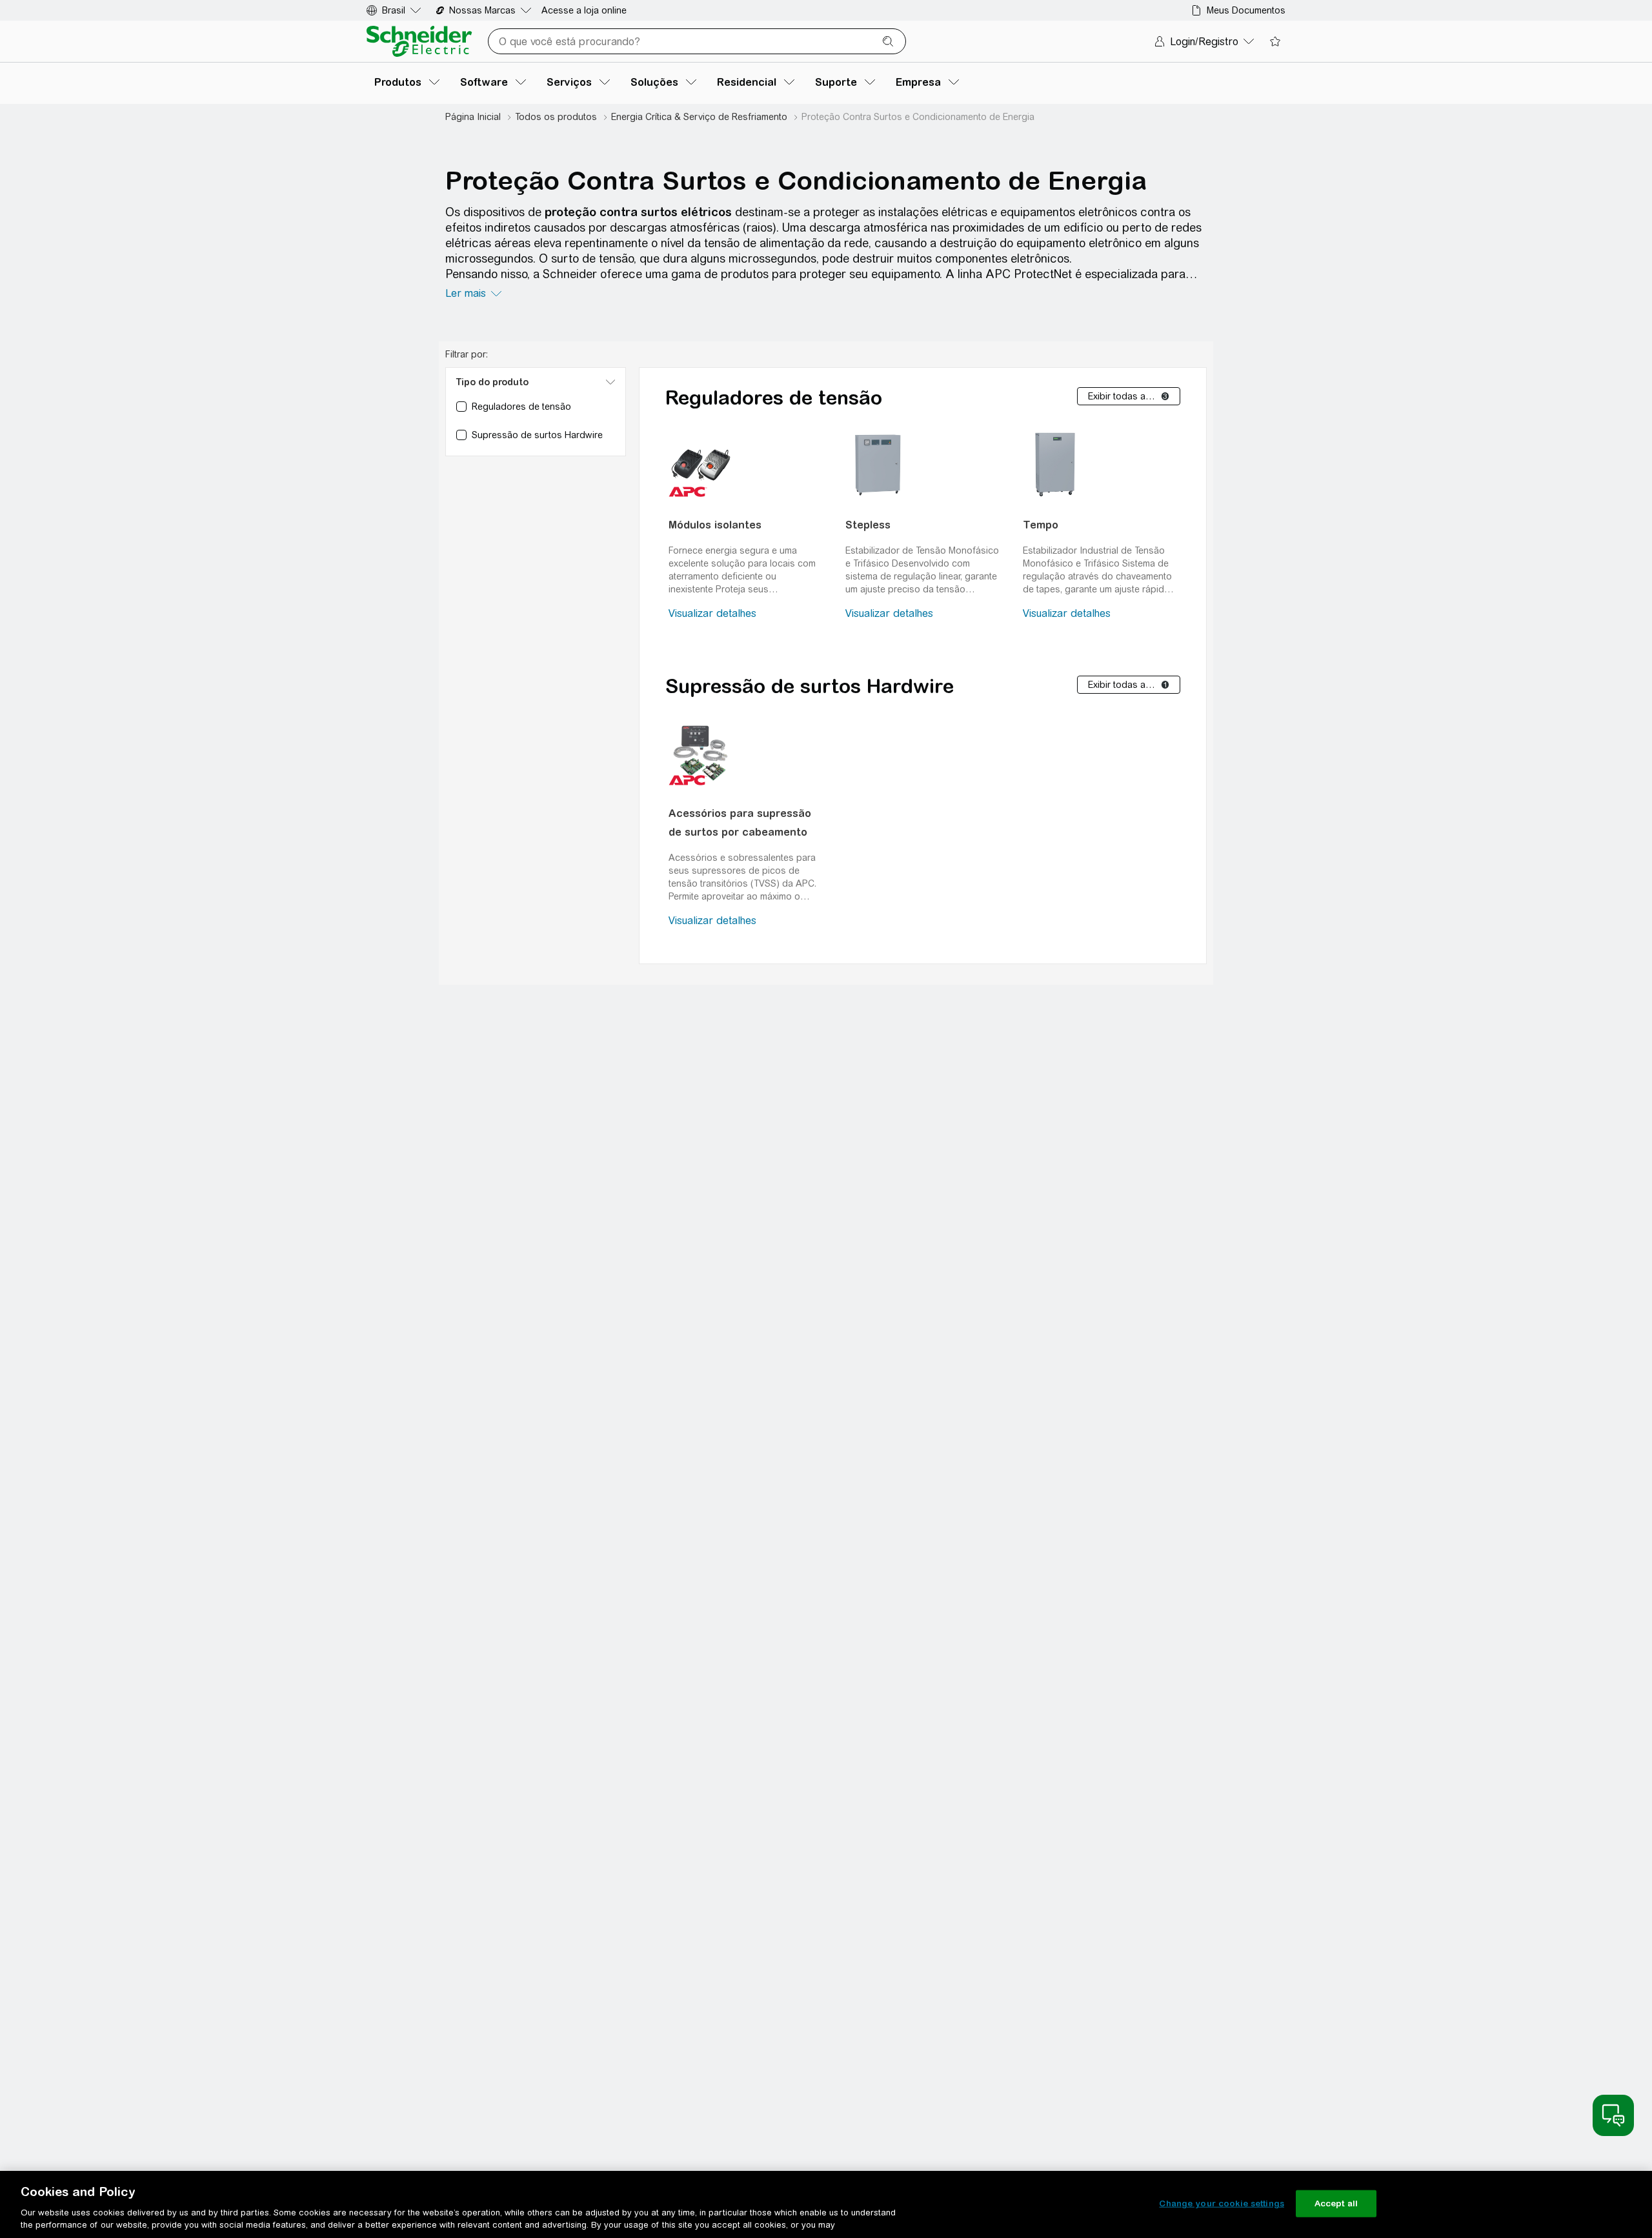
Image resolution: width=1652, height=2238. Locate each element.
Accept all (1336, 2203)
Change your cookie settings (1222, 2203)
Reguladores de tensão (774, 398)
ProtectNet (1043, 274)
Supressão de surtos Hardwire (810, 686)
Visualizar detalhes (712, 613)
